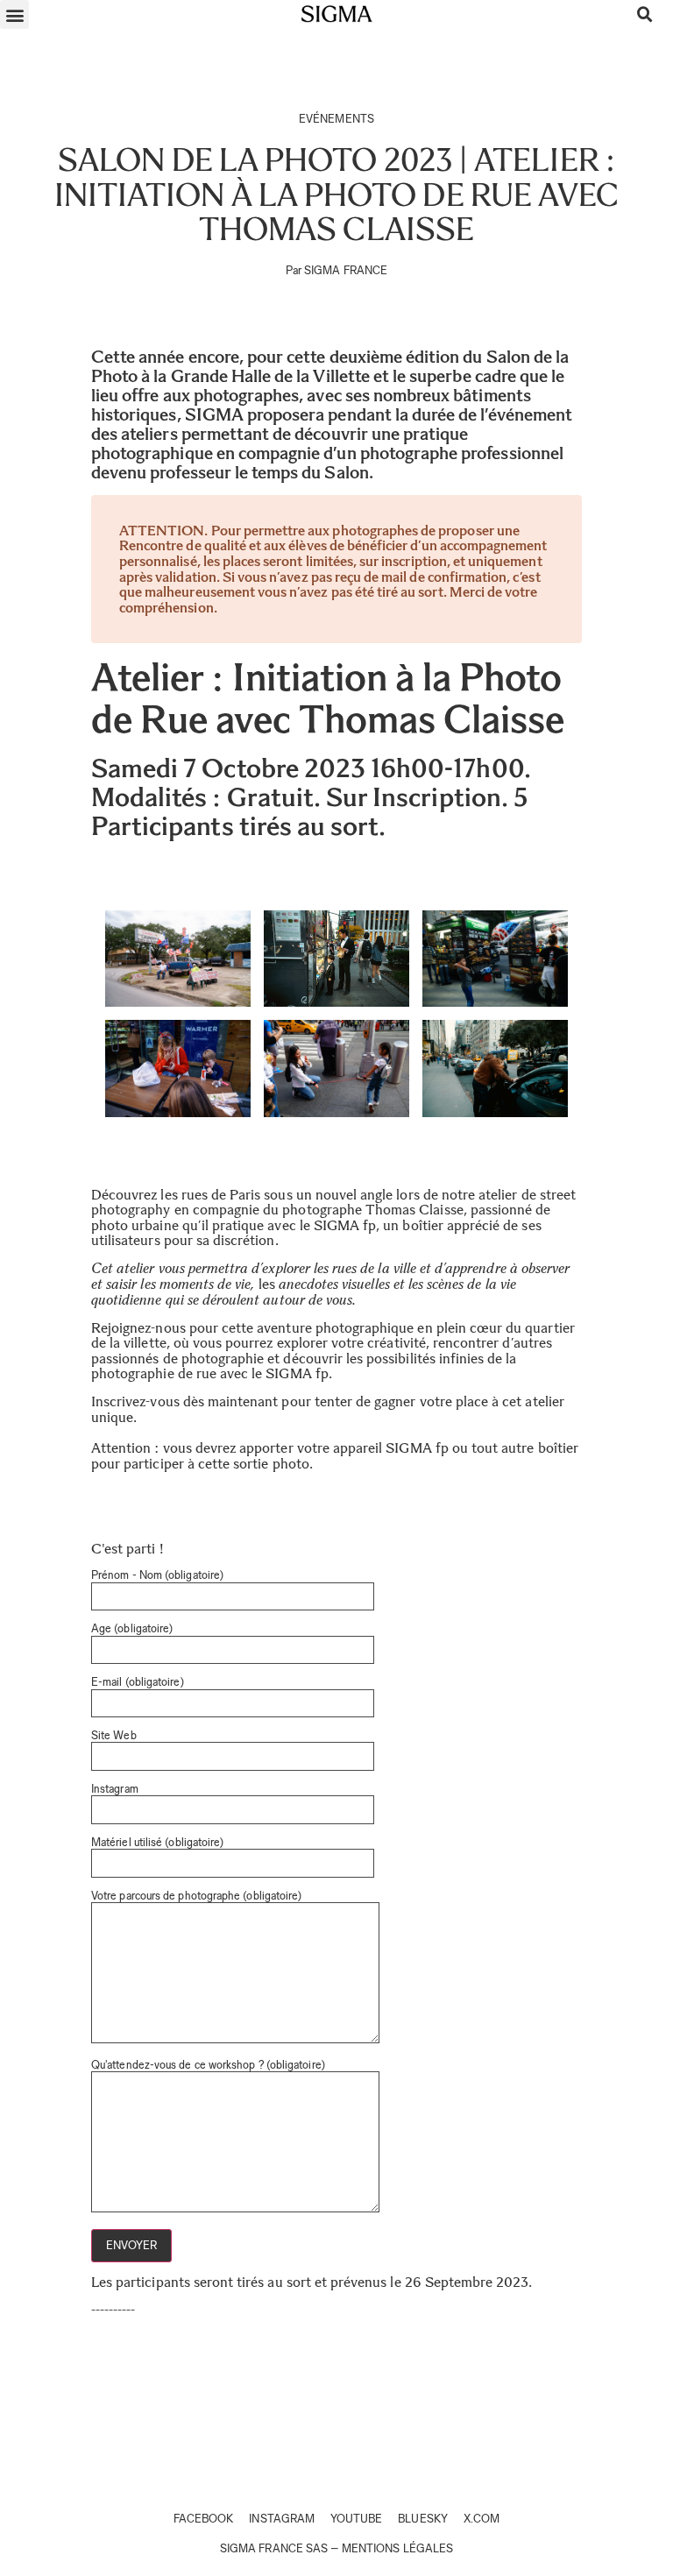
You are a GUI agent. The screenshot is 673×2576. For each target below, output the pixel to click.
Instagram (115, 1789)
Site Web (114, 1736)
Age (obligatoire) (132, 1629)
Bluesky (422, 2519)
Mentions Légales (397, 2548)
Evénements (336, 119)
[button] (14, 14)
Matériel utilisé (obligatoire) (157, 1843)
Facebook (203, 2519)
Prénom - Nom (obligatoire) (157, 1575)
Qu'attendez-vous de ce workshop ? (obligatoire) (208, 2065)
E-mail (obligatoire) (138, 1682)
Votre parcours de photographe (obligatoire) (196, 1896)
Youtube (356, 2519)
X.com (482, 2519)
